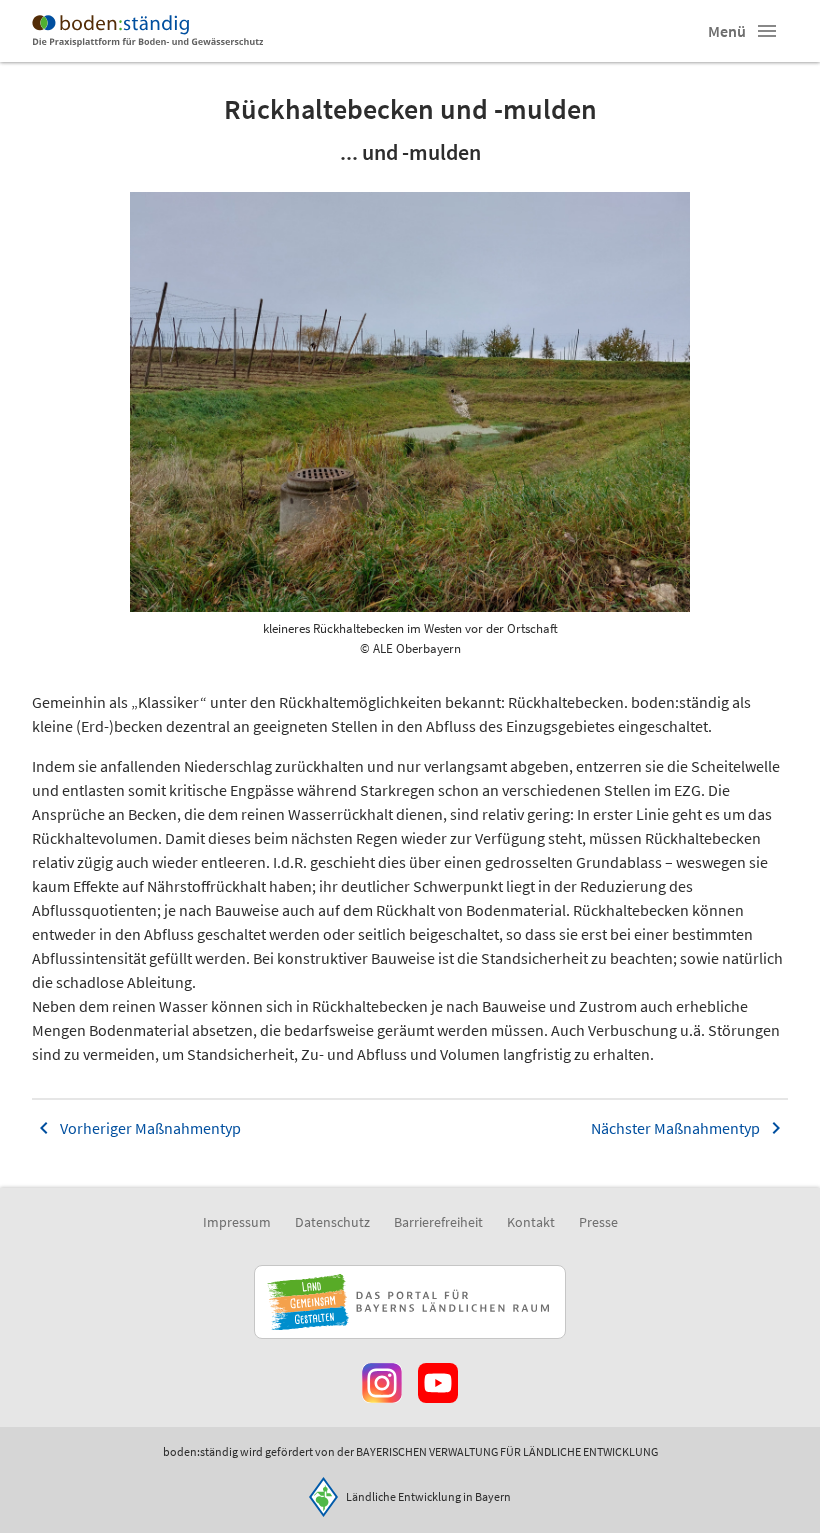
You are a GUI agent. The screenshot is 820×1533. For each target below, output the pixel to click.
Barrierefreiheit (438, 1222)
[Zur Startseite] (147, 31)
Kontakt (531, 1222)
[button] (767, 31)
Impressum (237, 1222)
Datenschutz (332, 1222)
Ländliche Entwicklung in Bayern (428, 1496)
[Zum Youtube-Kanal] (438, 1383)
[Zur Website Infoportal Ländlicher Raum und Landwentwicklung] (409, 1302)
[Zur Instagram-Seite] (382, 1383)
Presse (598, 1222)
